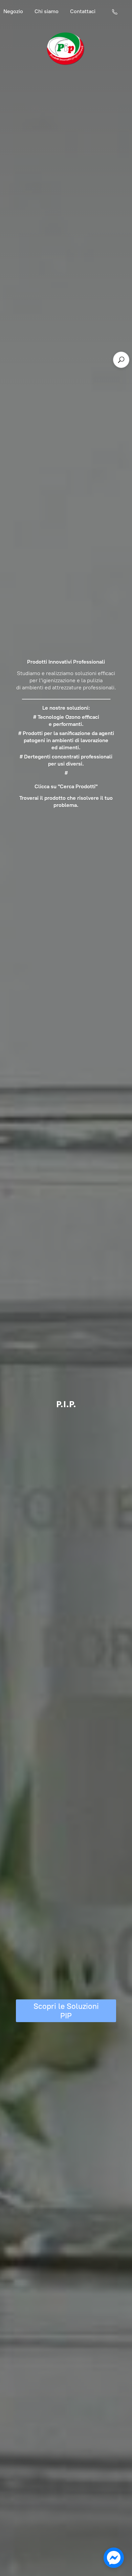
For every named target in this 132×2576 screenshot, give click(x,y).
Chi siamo (47, 11)
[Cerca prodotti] (121, 360)
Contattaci (83, 11)
